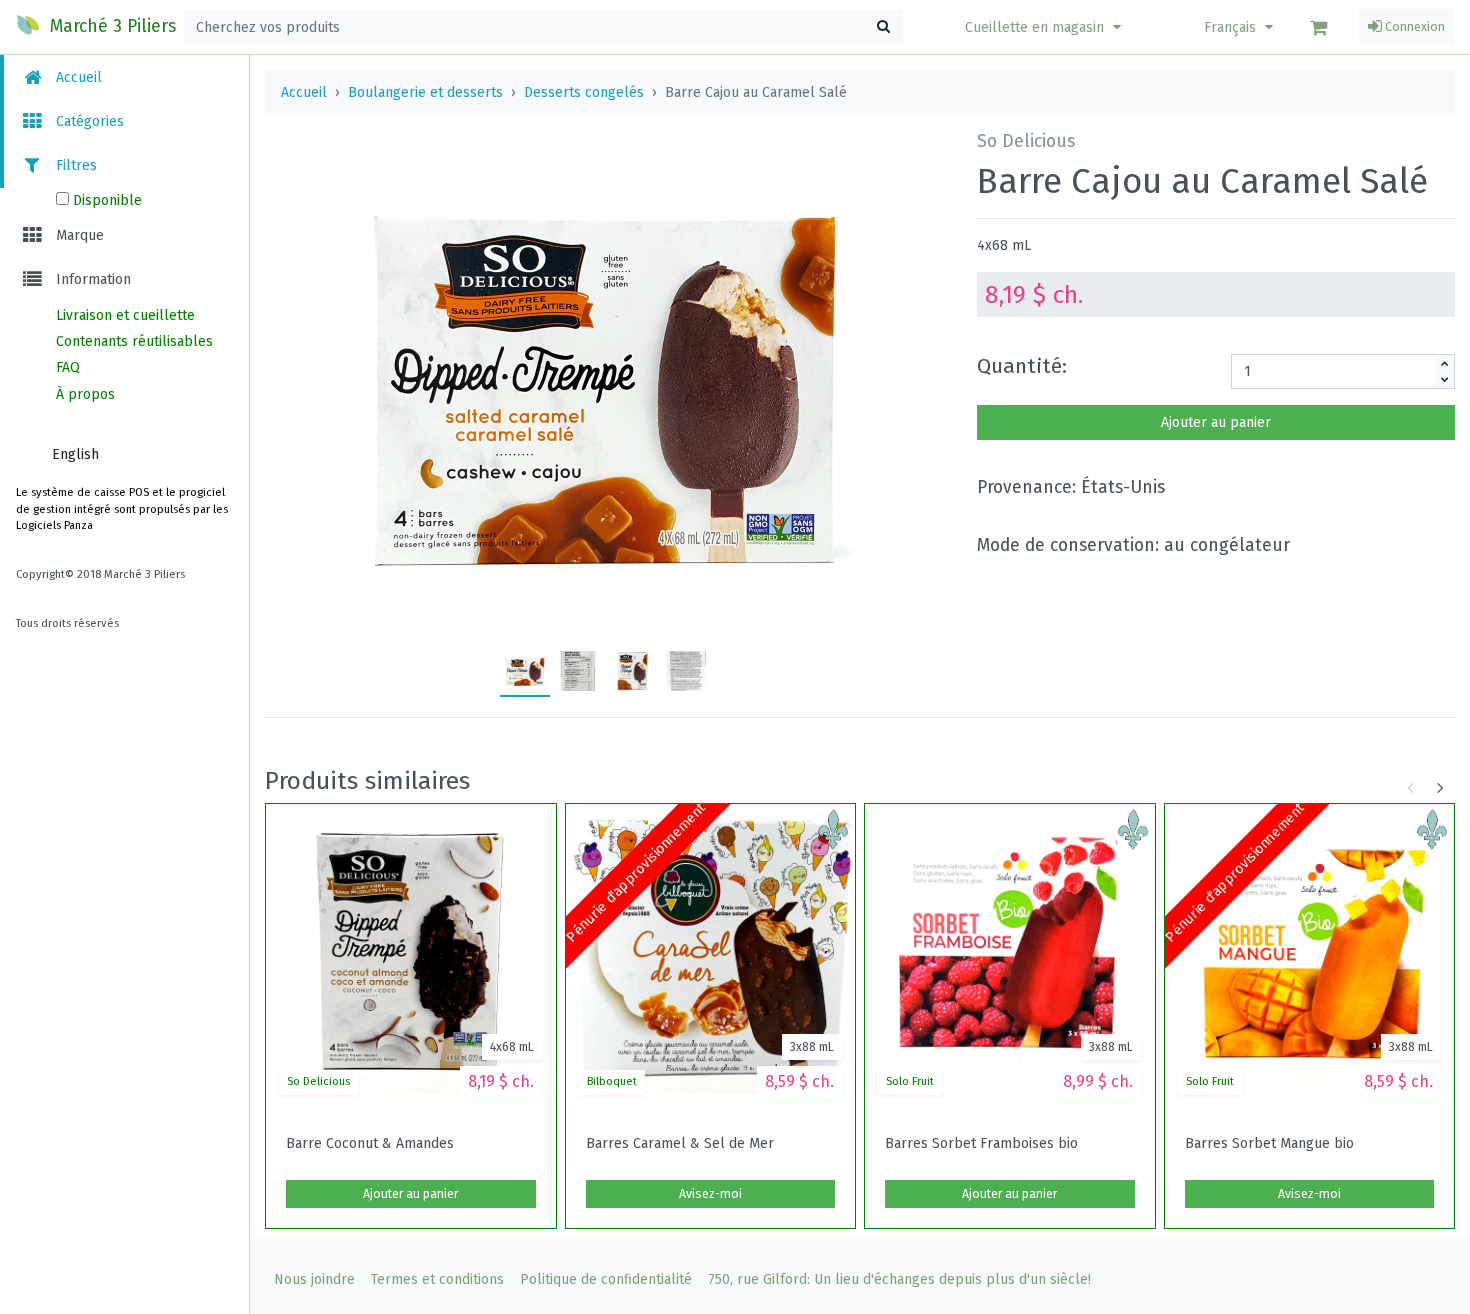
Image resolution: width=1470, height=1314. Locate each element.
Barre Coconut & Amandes (370, 1144)
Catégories (88, 121)
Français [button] (1232, 27)
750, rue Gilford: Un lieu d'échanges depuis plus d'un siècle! (899, 1279)
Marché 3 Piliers (110, 26)
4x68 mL (1004, 245)
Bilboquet (612, 1081)
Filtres (74, 165)
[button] (1045, 27)
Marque (78, 235)
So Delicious (318, 1081)
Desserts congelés (584, 92)
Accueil (77, 77)
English (75, 454)
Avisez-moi (710, 1194)
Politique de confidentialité (606, 1279)
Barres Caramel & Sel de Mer (680, 1144)
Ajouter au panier (1216, 422)
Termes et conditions (437, 1279)
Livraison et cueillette (125, 315)
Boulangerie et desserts (425, 92)
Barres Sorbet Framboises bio (981, 1144)
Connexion (1413, 27)
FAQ (68, 367)
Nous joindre (314, 1279)
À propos (85, 394)
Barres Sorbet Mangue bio (1269, 1144)
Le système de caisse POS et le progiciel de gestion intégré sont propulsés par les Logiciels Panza (122, 509)
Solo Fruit (910, 1081)
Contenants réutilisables (134, 341)
